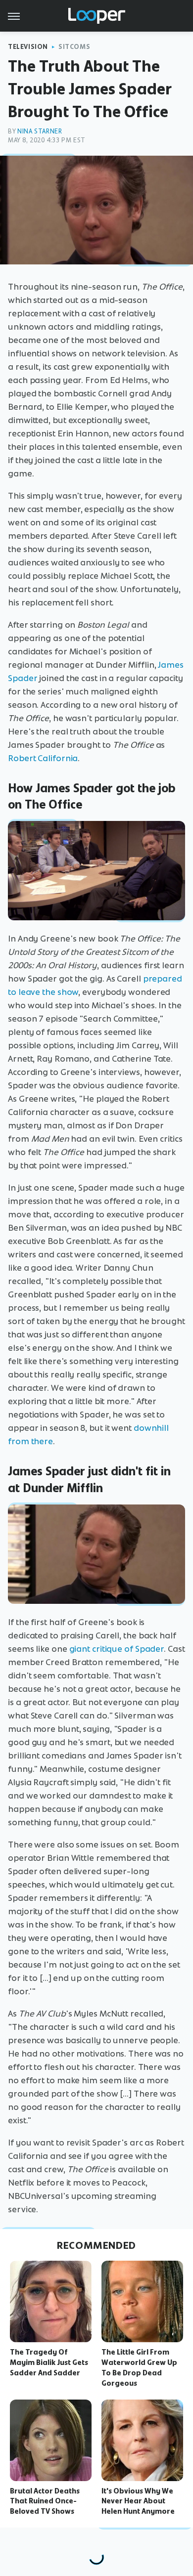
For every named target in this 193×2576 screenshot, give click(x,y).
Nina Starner (40, 131)
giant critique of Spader (117, 1649)
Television (28, 47)
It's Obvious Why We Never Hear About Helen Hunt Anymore (138, 2501)
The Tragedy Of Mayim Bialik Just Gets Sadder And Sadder (49, 2362)
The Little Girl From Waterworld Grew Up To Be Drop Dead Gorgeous (139, 2367)
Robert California (43, 758)
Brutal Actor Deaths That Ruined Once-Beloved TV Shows (45, 2501)
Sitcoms (74, 47)
